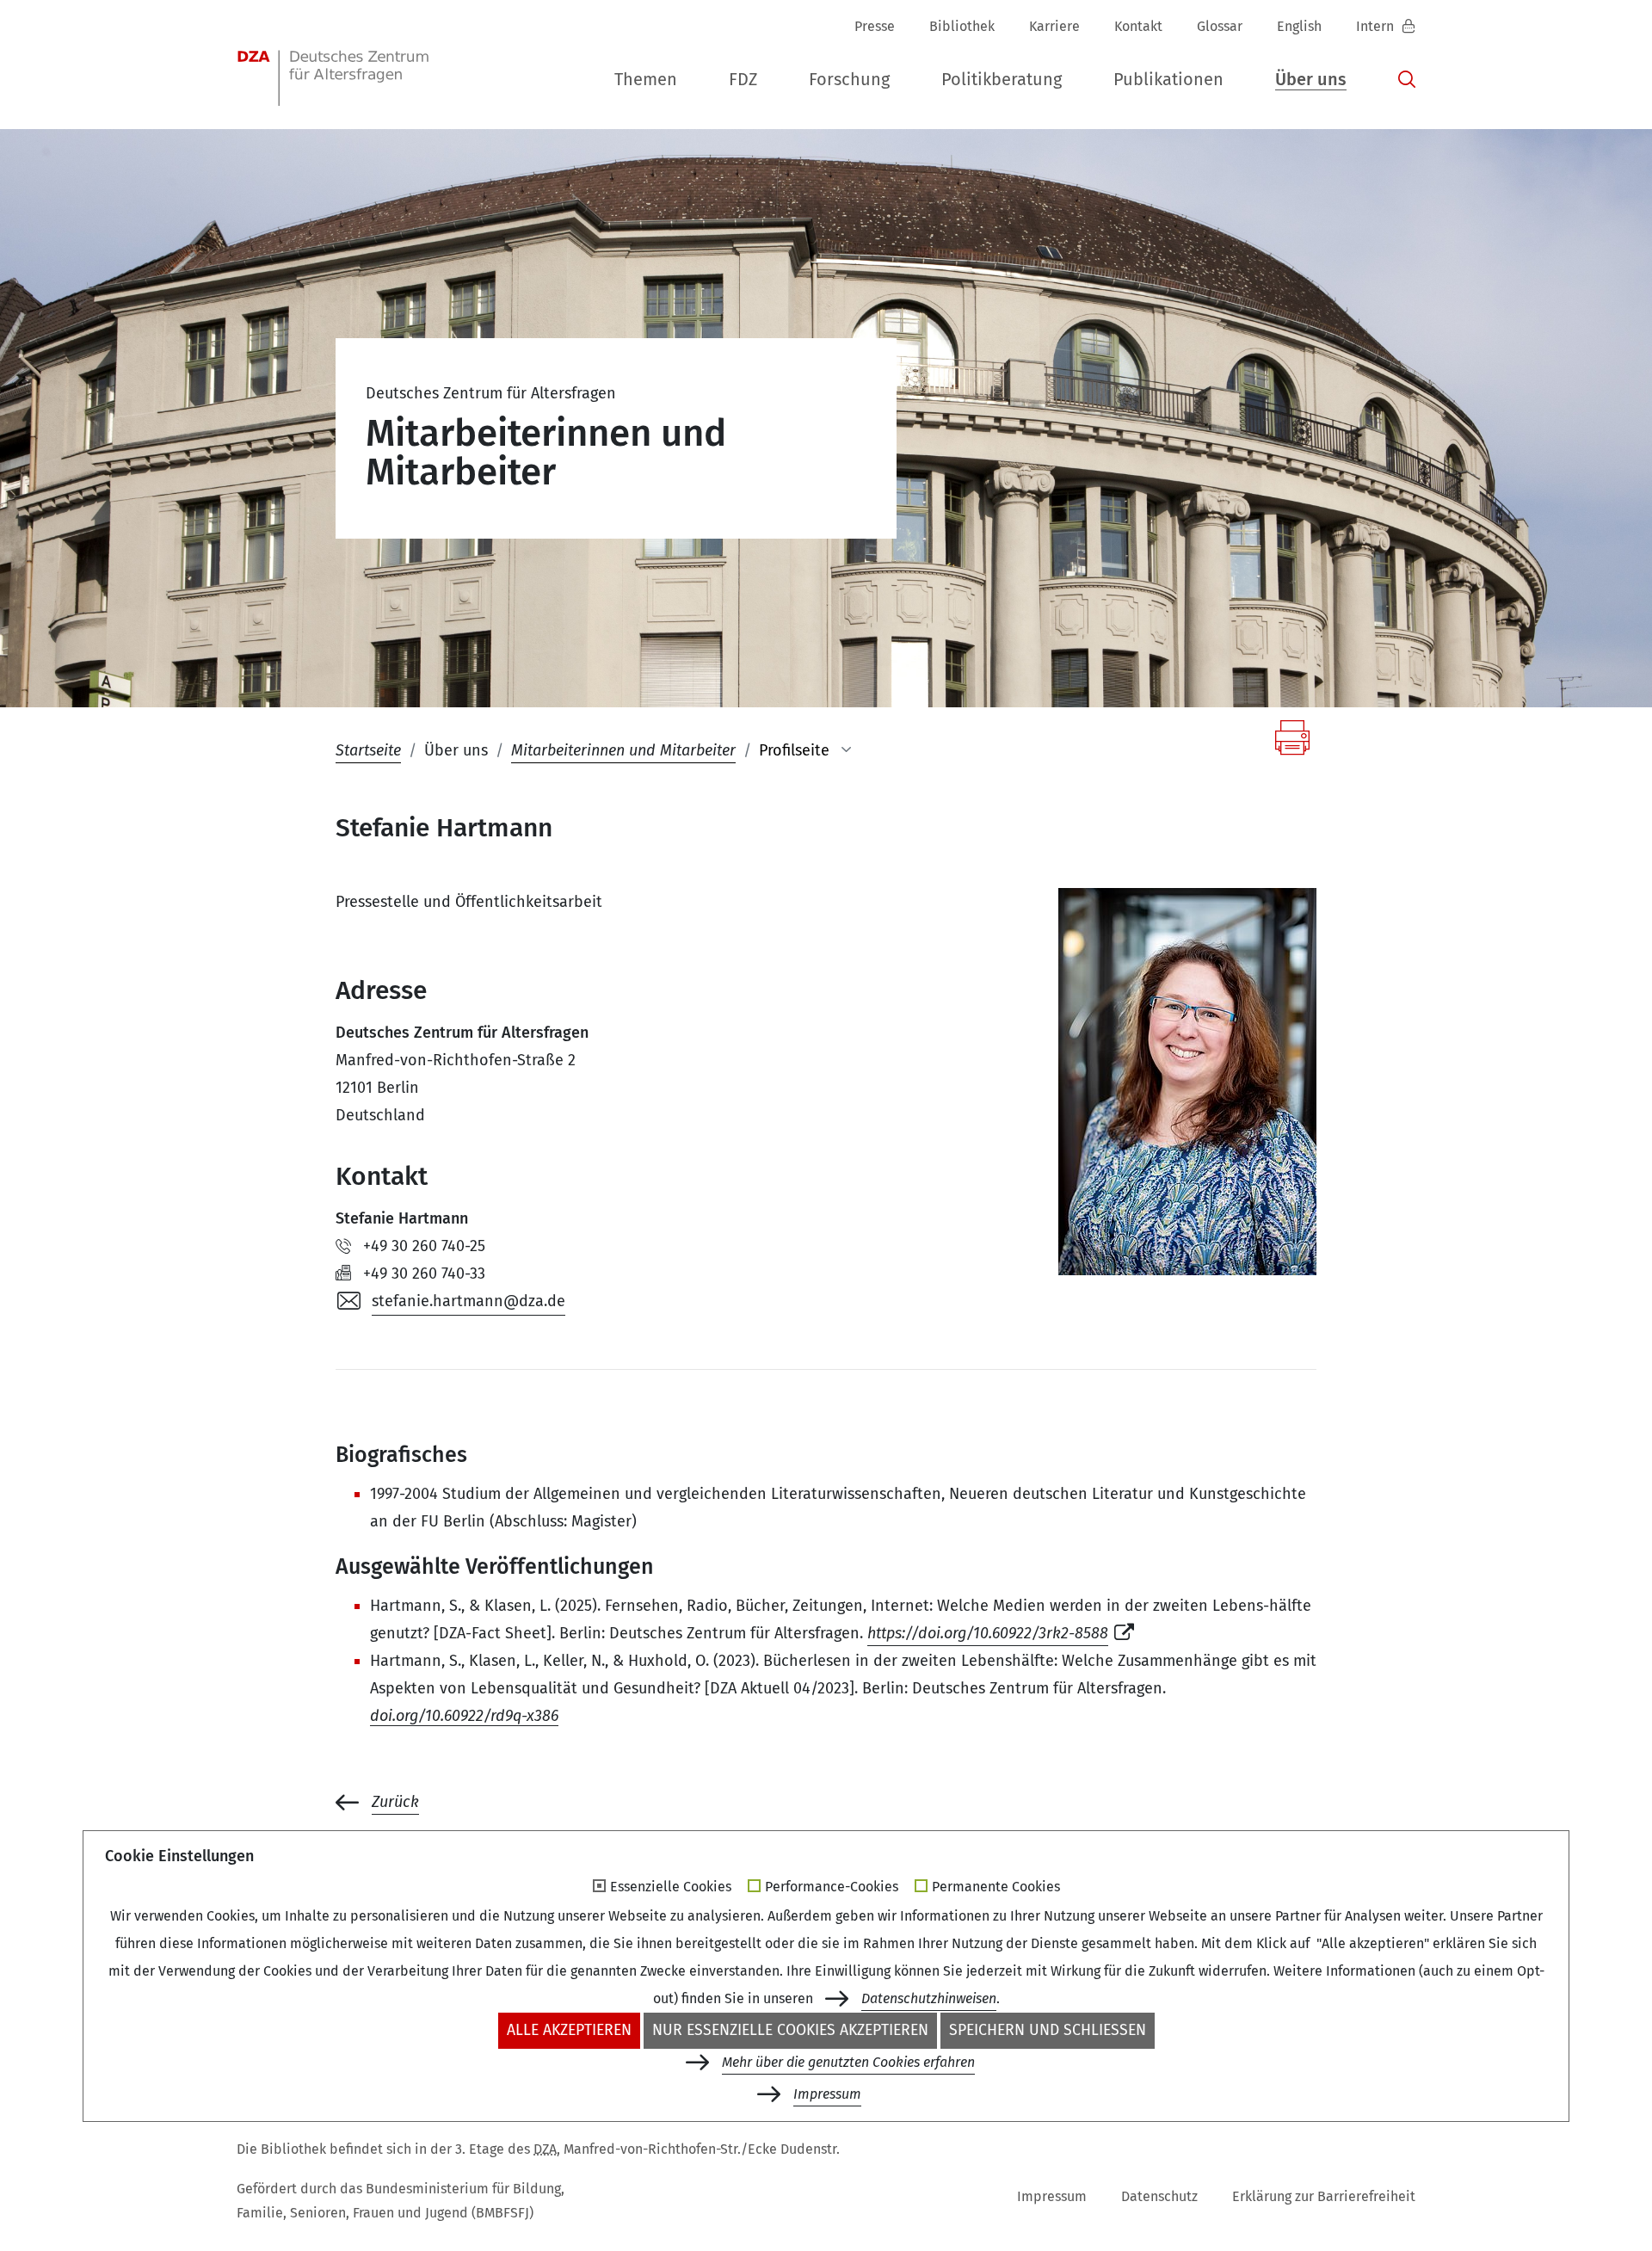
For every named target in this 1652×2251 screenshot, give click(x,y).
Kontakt (1138, 26)
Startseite (368, 750)
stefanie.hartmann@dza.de (468, 1301)
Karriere (1054, 26)
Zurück (395, 1802)
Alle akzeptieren (569, 2030)
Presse (875, 26)
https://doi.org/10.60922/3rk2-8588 (988, 1633)
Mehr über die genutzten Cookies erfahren (848, 2062)
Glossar (1220, 26)
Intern (1377, 26)
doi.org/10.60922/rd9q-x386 (464, 1716)
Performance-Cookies (832, 1887)
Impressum (1052, 2196)
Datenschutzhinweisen (929, 1998)
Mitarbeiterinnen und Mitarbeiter (623, 750)
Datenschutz (1159, 2196)
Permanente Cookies (996, 1887)
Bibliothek (962, 26)
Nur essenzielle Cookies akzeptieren (790, 2030)
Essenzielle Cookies (671, 1887)
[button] (646, 80)
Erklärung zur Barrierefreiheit (1324, 2196)
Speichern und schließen (1048, 2030)
